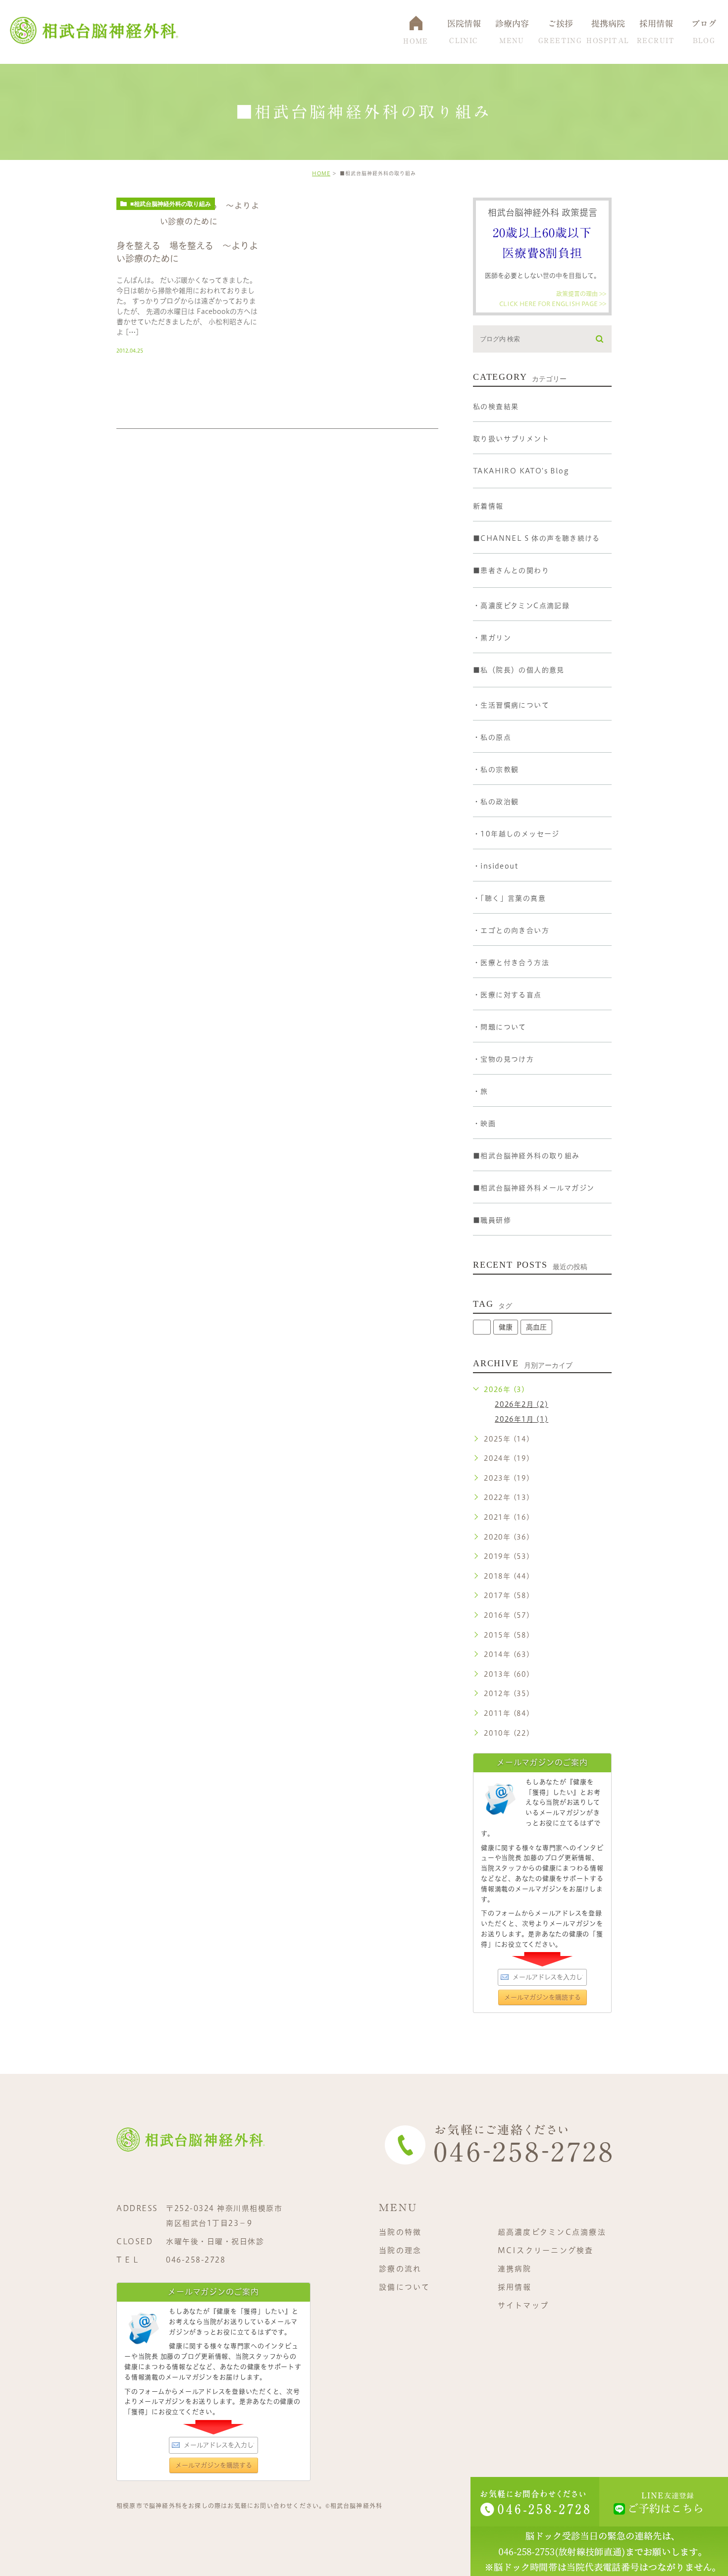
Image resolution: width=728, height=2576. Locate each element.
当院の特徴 (400, 2232)
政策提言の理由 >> (581, 294)
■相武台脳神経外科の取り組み (171, 204)
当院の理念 (400, 2250)
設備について (405, 2287)
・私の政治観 (496, 802)
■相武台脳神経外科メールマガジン (534, 1188)
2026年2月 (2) (521, 1404)
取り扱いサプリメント (511, 439)
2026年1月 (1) (521, 1419)
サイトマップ (523, 2305)
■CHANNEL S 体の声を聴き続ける (536, 538)
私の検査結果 (496, 407)
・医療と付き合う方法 (511, 963)
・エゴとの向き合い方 (511, 930)
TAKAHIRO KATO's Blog (521, 471)
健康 (506, 1327)
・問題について (500, 1027)
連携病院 (515, 2269)
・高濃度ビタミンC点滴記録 (521, 606)
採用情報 (515, 2287)
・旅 (481, 1091)
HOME (321, 173)
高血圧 (536, 1327)
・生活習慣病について (511, 705)
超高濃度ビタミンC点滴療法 (552, 2232)
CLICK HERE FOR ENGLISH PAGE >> (553, 303)
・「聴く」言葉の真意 (509, 898)
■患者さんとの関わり (511, 570)
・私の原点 (492, 737)
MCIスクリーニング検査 (546, 2250)
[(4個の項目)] (482, 1327)
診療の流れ (400, 2269)
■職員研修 (492, 1220)
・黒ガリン (492, 638)
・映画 (484, 1124)
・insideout (495, 866)
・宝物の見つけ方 (503, 1059)
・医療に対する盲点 (507, 995)
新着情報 (488, 506)
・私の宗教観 (496, 770)
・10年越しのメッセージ (516, 834)
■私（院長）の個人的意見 (519, 670)
